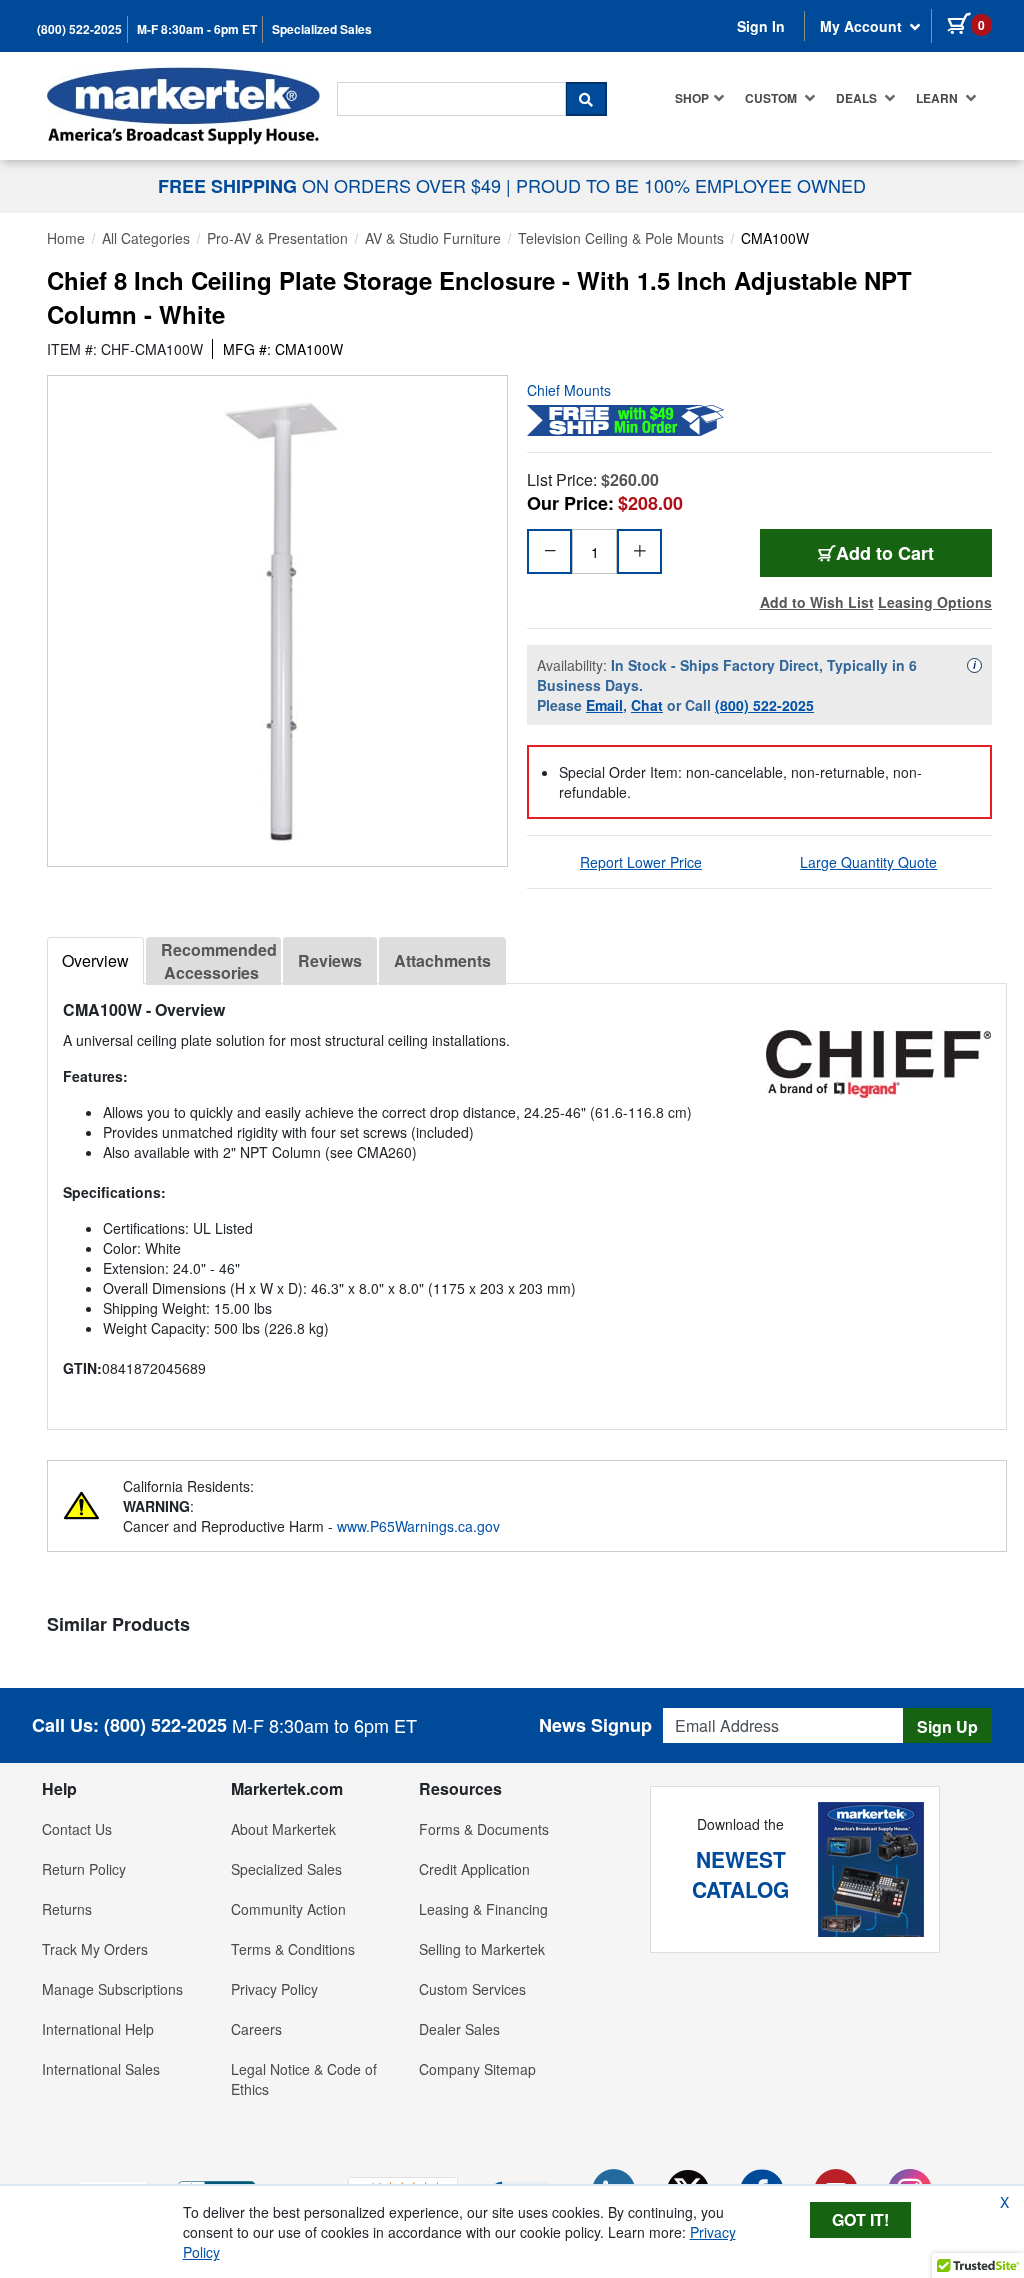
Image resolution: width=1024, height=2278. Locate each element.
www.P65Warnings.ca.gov (418, 1526)
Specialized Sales (322, 29)
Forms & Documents (484, 1829)
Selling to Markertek (482, 1949)
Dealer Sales (459, 2029)
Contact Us (77, 1829)
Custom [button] (772, 98)
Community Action (288, 1909)
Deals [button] (858, 98)
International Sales (101, 2069)
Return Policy (84, 1869)
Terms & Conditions (293, 1949)
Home (66, 238)
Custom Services (472, 1989)
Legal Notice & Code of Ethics (304, 2079)
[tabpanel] (527, 1198)
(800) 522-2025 (79, 29)
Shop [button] (692, 98)
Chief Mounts (569, 390)
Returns (67, 1909)
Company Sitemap (477, 2069)
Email (604, 705)
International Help (98, 2029)
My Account (863, 26)
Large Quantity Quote (868, 862)
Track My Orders (95, 1949)
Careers (256, 2029)
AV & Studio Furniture (433, 238)
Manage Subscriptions (112, 1989)
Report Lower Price (641, 862)
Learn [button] (938, 98)
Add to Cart (885, 553)
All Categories (146, 238)
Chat (647, 705)
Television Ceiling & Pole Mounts (621, 238)
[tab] (95, 961)
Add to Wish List (817, 602)
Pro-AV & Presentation (277, 238)
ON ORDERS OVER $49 (332, 185)
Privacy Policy (274, 1989)
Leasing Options (935, 602)
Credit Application (474, 1869)
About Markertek (283, 1829)
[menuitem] (700, 98)
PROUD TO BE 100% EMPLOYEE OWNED (691, 185)
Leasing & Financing (483, 1909)
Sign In (761, 26)
